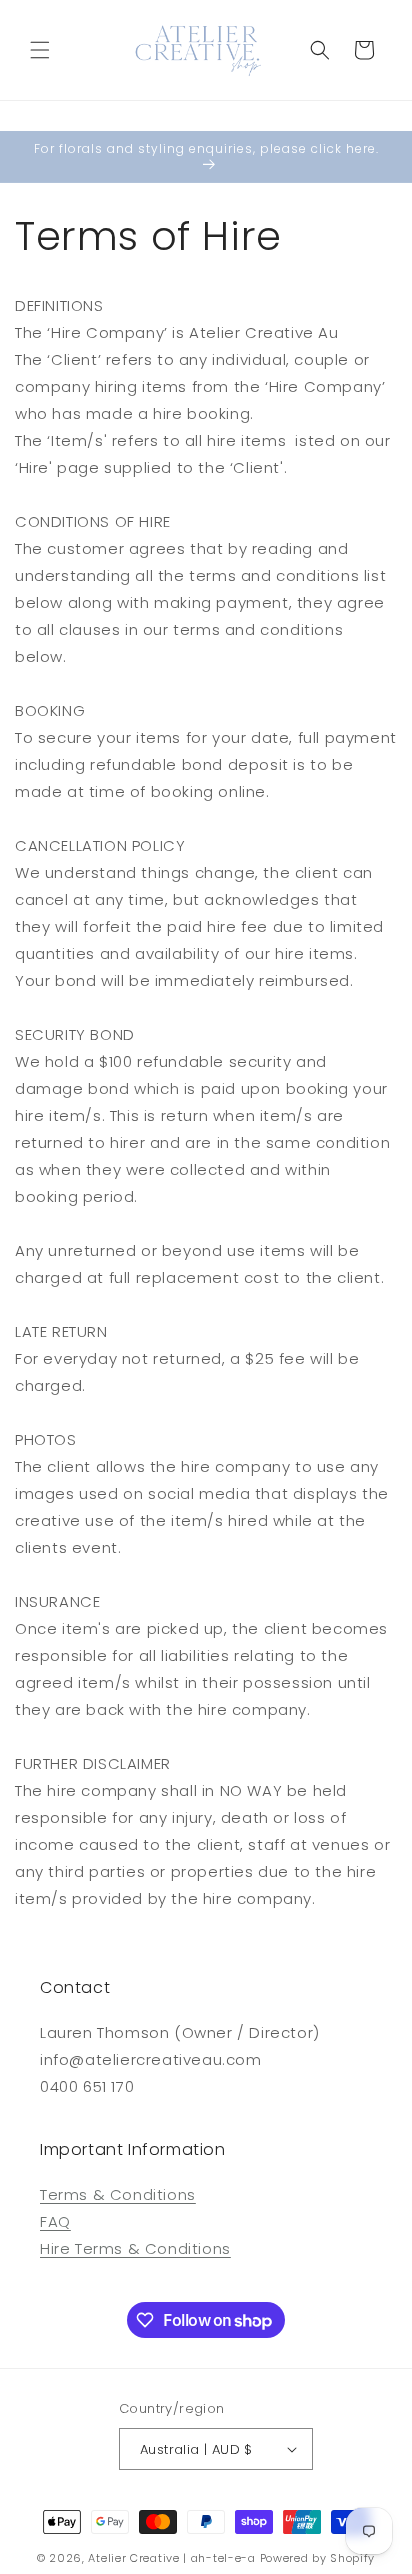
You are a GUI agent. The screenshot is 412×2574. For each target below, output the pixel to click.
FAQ (55, 2221)
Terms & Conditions (118, 2194)
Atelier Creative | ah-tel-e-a (171, 2558)
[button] (40, 50)
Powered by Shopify (318, 2558)
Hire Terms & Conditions (135, 2248)
